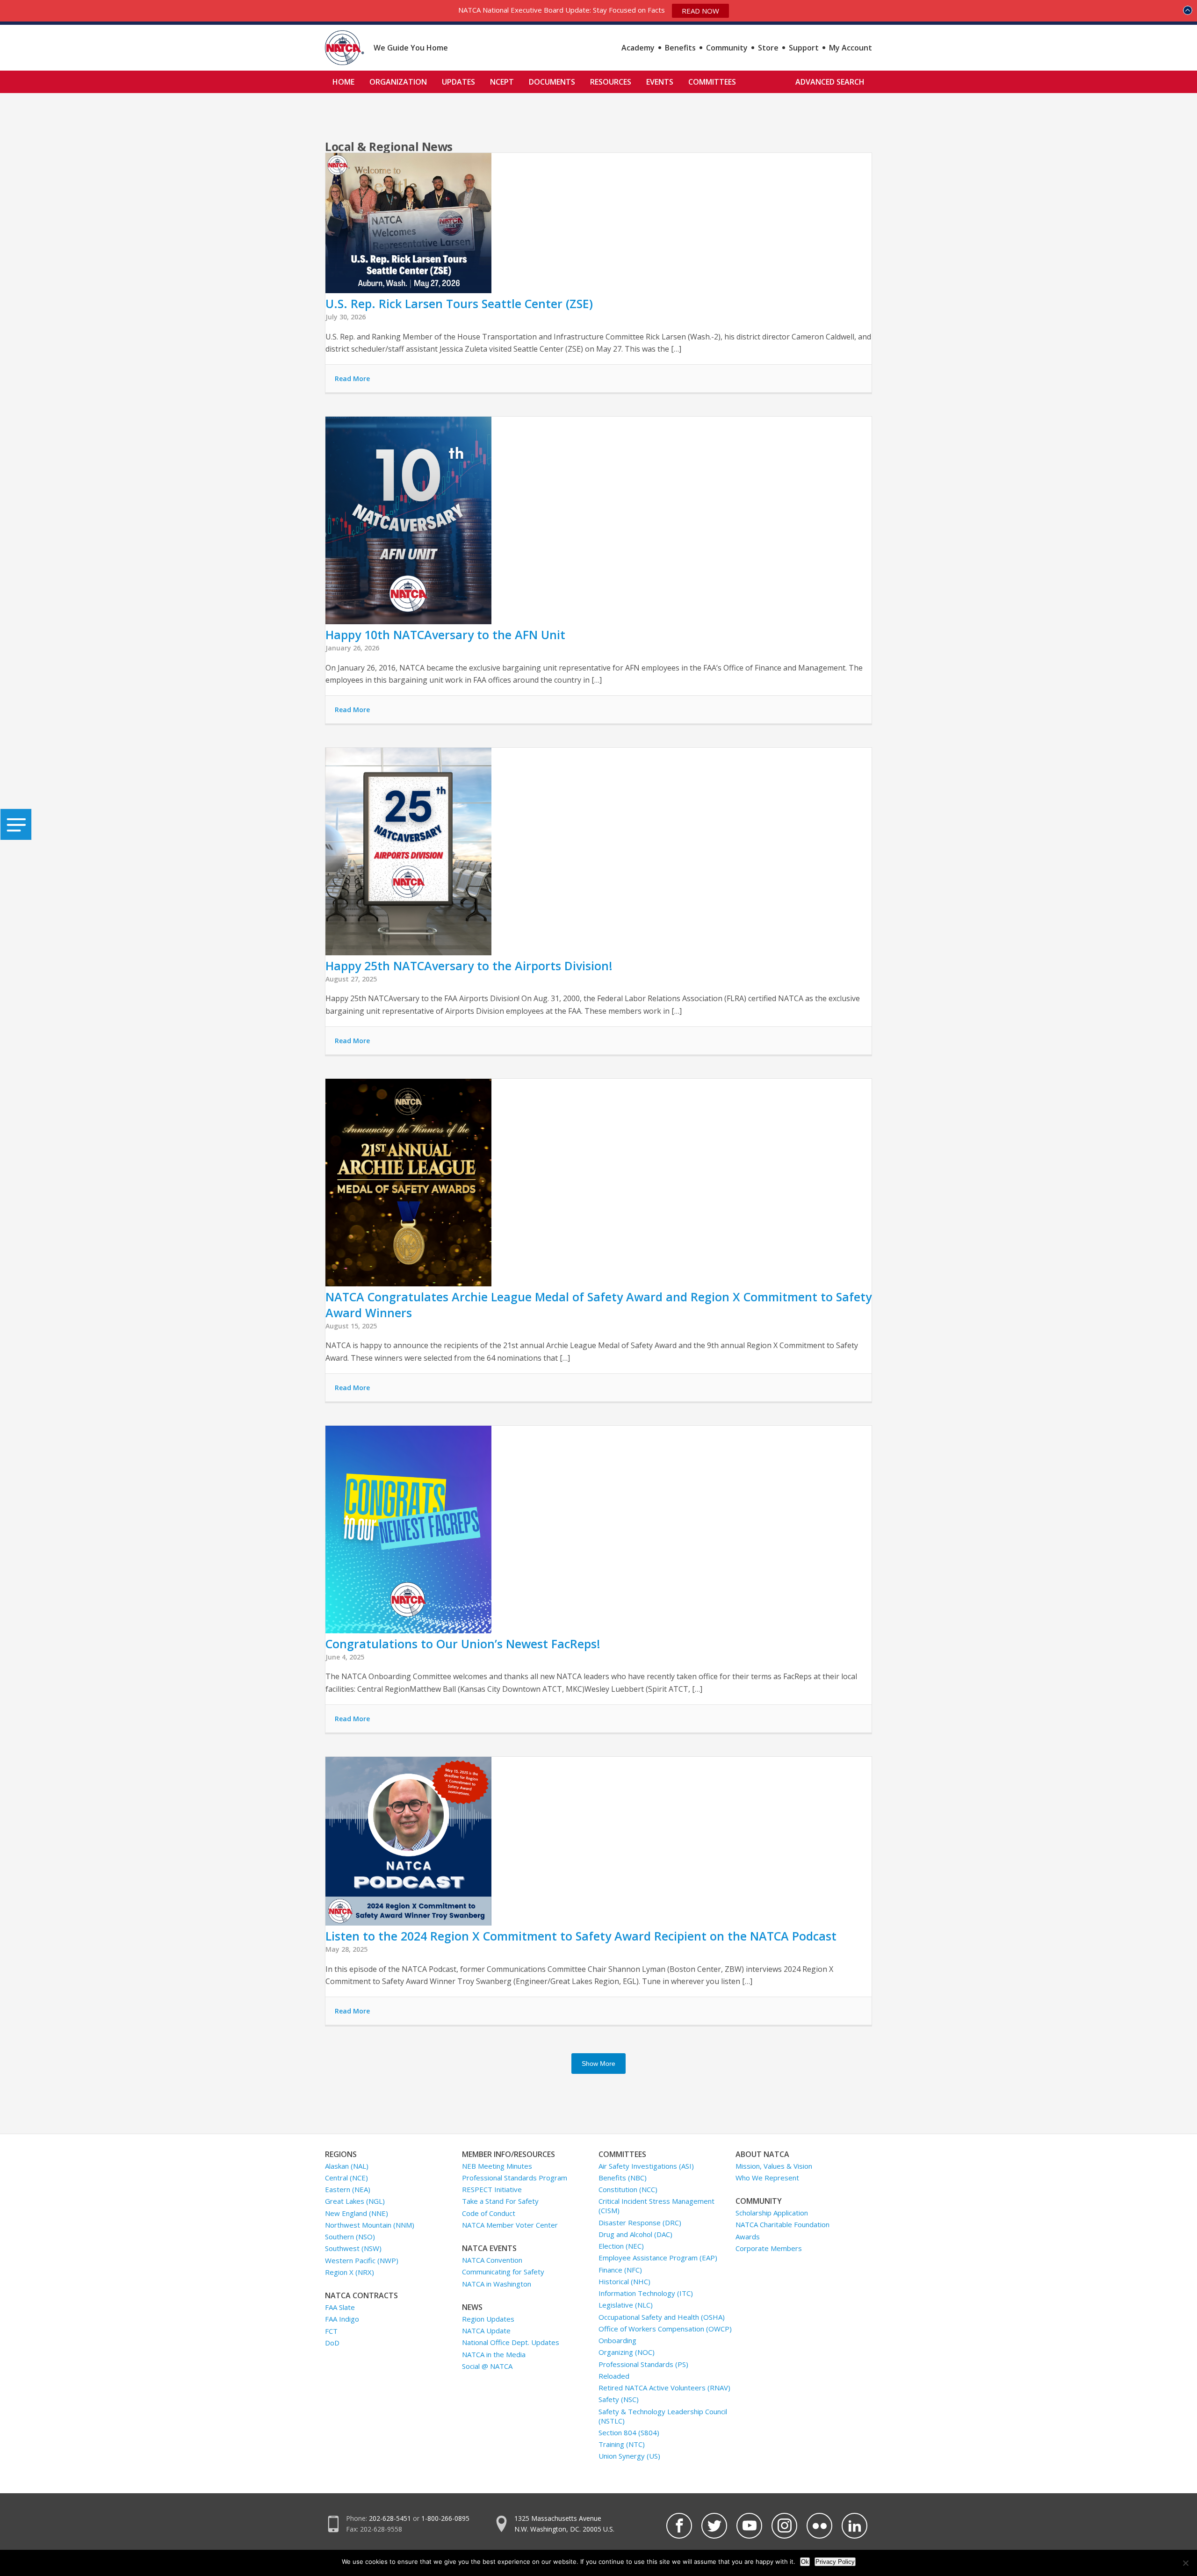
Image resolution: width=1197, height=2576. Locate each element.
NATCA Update (486, 2331)
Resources (611, 82)
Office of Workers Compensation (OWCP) (665, 2329)
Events (660, 82)
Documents (552, 82)
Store (768, 48)
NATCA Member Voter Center (510, 2225)
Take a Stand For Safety (500, 2201)
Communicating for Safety (503, 2272)
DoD (332, 2343)
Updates (458, 82)
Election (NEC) (621, 2246)
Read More (352, 379)
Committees (712, 82)
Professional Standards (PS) (643, 2364)
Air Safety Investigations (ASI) (646, 2166)
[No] (1185, 2563)
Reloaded (614, 2376)
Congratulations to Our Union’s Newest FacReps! (463, 1644)
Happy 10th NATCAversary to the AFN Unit (445, 635)
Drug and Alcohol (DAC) (635, 2234)
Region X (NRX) (350, 2272)
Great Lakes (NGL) (355, 2201)
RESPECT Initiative (492, 2189)
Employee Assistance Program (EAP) (658, 2258)
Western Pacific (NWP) (362, 2260)
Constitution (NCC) (628, 2189)
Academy (638, 48)
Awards (748, 2237)
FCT (331, 2331)
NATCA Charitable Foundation (782, 2224)
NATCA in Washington (497, 2284)
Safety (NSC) (619, 2399)
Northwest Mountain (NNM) (370, 2225)
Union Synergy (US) (629, 2456)
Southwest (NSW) (353, 2248)
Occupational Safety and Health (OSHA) (662, 2317)
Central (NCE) (346, 2178)
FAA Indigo (342, 2319)
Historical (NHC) (624, 2281)
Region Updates (488, 2319)
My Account (851, 48)
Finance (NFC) (620, 2270)
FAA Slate (340, 2307)
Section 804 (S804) (629, 2432)
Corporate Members (769, 2248)
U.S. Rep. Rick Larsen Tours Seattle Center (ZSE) (459, 303)
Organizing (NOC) (627, 2352)
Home (343, 82)
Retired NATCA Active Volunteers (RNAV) (664, 2388)
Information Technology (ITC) (646, 2293)
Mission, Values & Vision (774, 2166)
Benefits (680, 48)
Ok (805, 2562)
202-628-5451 (390, 2518)
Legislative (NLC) (626, 2305)
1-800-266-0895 (445, 2518)
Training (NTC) (622, 2444)
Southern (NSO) (350, 2237)
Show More (598, 2064)
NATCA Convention (492, 2260)
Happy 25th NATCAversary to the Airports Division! (469, 966)
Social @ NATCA (487, 2366)
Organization (398, 82)
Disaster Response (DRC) (640, 2222)
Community (727, 48)
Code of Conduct (489, 2213)
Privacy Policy (835, 2562)
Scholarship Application (772, 2213)
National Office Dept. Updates (511, 2342)
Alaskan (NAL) (347, 2166)
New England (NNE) (357, 2213)
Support (804, 48)
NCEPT (502, 82)
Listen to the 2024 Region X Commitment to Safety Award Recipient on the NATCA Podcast (581, 1936)
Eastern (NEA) (348, 2189)
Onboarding (617, 2340)
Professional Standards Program (515, 2178)
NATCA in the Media (494, 2354)
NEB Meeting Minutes (497, 2166)
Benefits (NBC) (623, 2178)
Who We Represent (767, 2178)
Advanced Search (830, 82)
